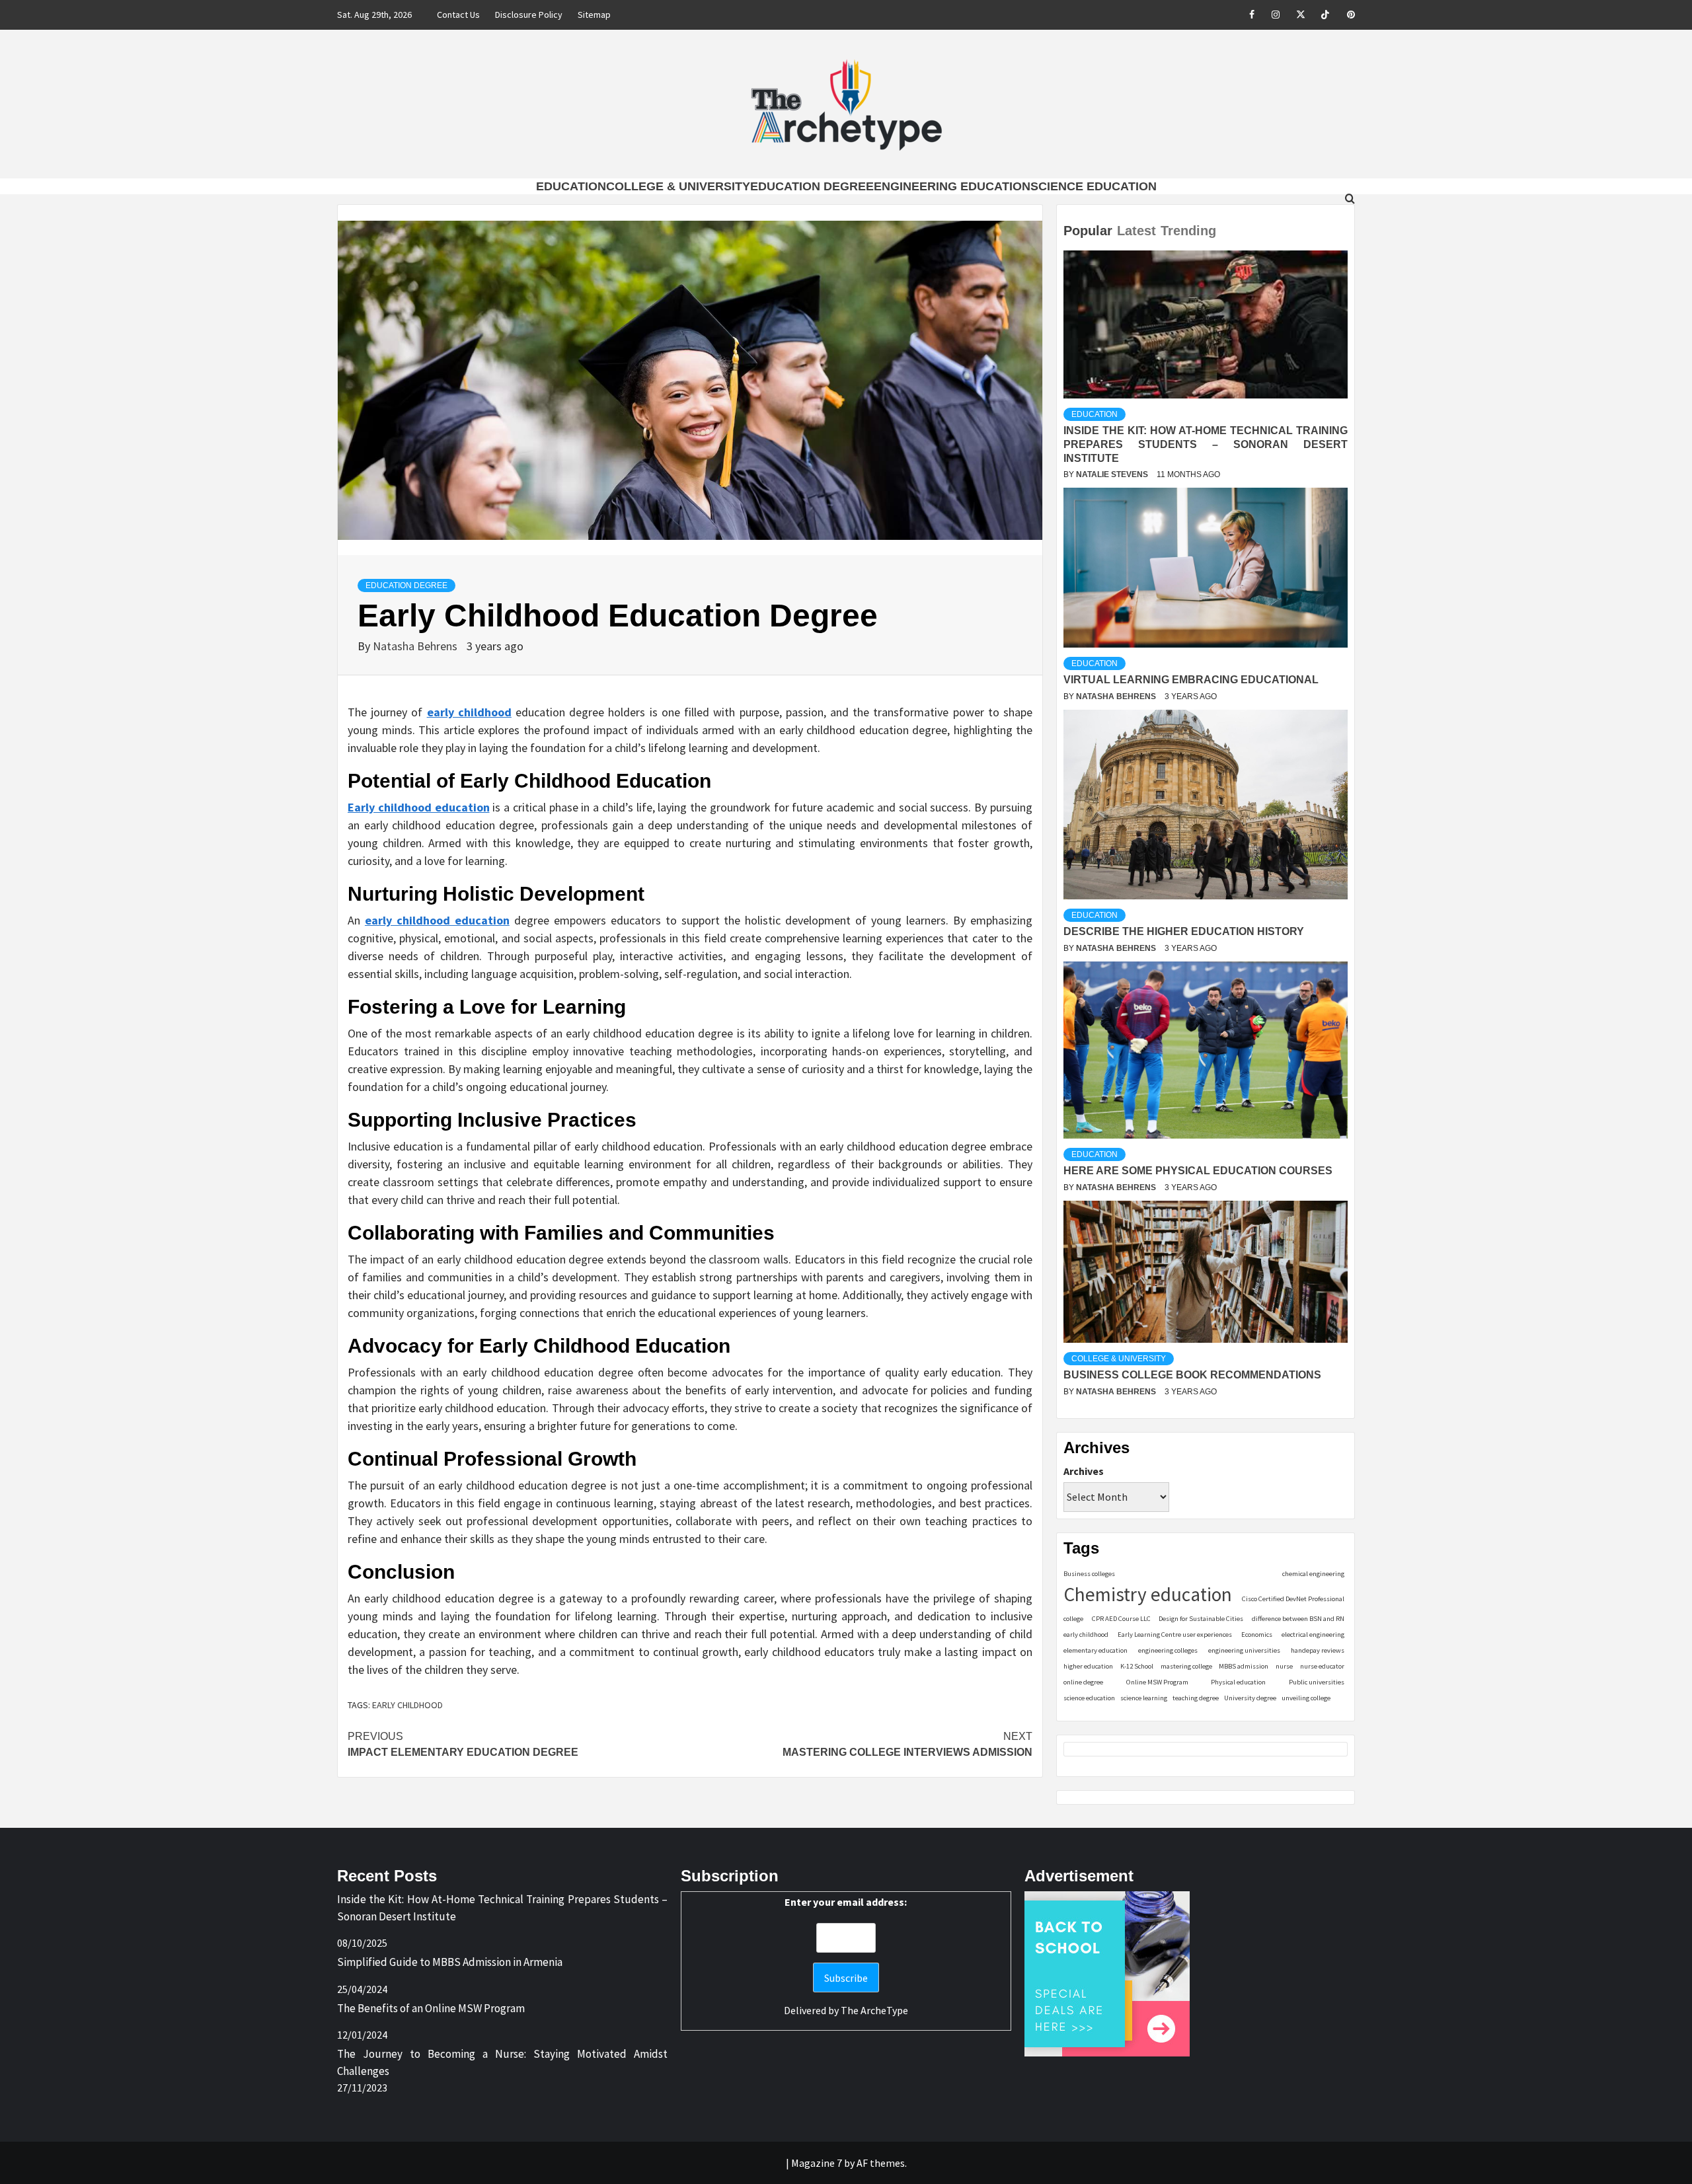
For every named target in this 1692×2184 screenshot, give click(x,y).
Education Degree (812, 186)
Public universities (1317, 1682)
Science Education (1094, 186)
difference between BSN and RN (1298, 1619)
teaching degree (1196, 1698)
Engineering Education (952, 186)
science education (1089, 1698)
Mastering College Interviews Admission (907, 1744)
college (1073, 1619)
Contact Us (458, 15)
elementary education (1096, 1650)
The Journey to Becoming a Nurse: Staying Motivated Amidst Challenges (502, 2062)
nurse (1284, 1666)
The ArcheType (874, 2010)
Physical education (1238, 1682)
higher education (1088, 1666)
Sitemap (594, 15)
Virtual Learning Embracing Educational (1191, 680)
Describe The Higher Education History (1184, 931)
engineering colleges (1168, 1650)
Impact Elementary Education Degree (463, 1744)
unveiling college (1306, 1698)
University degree (1250, 1698)
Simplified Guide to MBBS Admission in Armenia (450, 1962)
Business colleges (1089, 1574)
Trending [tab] (1188, 231)
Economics (1257, 1635)
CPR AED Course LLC (1121, 1619)
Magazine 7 (817, 2163)
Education (571, 186)
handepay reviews (1318, 1650)
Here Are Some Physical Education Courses (1198, 1171)
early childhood (407, 1705)
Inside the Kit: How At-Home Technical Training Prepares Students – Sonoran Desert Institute (1206, 444)
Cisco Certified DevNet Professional (1293, 1599)
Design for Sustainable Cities (1201, 1619)
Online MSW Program (1157, 1682)
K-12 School (1137, 1666)
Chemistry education (1148, 1594)
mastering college (1186, 1666)
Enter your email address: (846, 1902)
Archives (1084, 1471)
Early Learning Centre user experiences (1175, 1635)
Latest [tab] (1136, 231)
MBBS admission (1244, 1666)
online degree (1083, 1682)
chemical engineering (1313, 1574)
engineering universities (1244, 1650)
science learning (1144, 1698)
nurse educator (1322, 1666)
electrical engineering (1313, 1635)
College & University (678, 186)
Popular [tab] (1088, 231)
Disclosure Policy (529, 15)
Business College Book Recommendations (1192, 1375)
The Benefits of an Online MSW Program (431, 2008)
